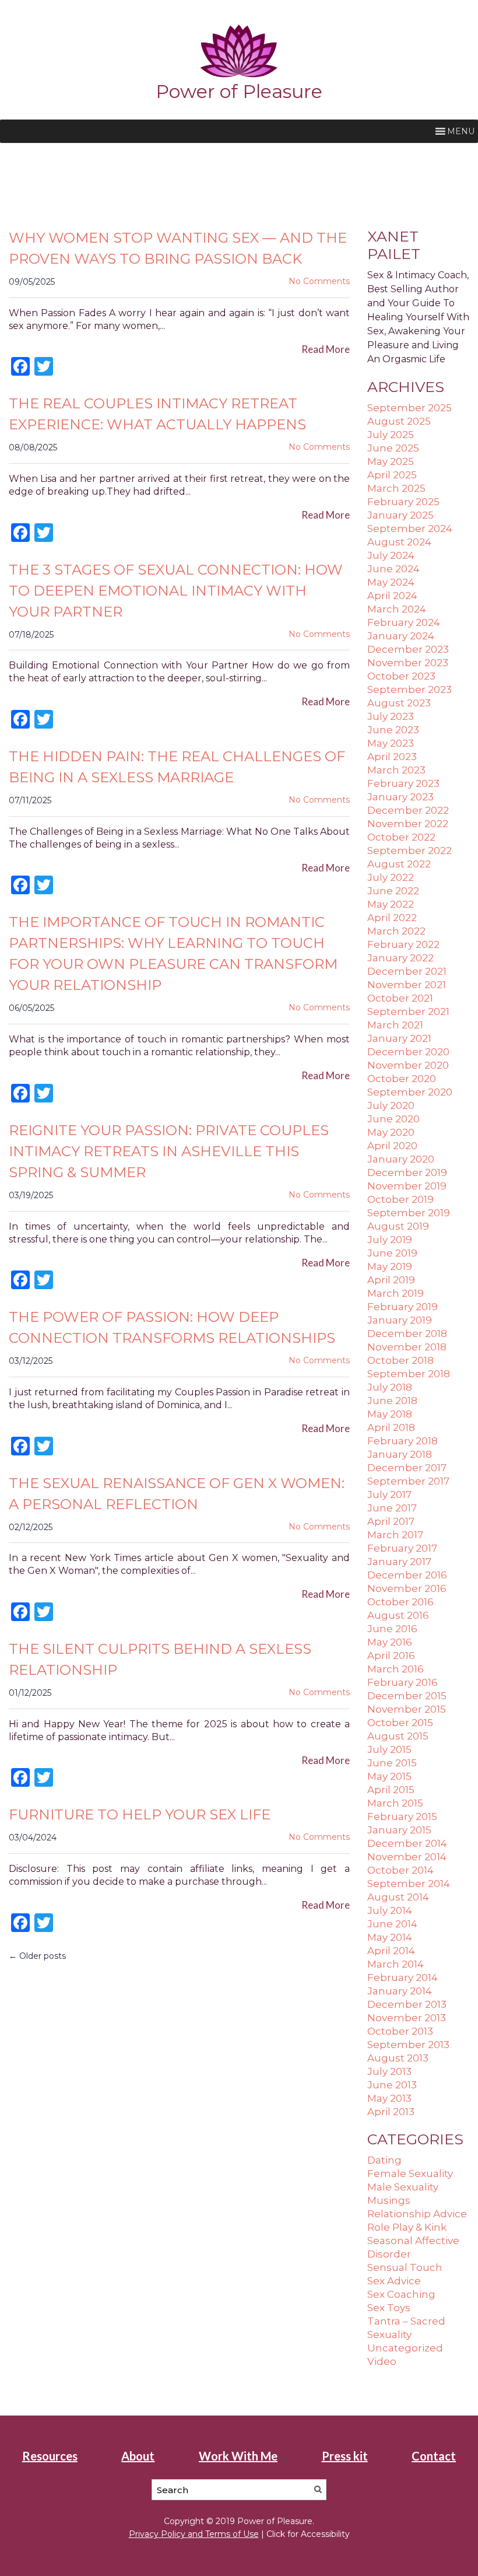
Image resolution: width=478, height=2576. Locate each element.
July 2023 (391, 716)
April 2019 (391, 1280)
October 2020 (402, 1079)
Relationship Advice (417, 2214)
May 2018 (390, 1414)
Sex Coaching (401, 2294)
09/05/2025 (32, 282)
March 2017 (395, 1535)
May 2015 (389, 1776)
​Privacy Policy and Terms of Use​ (194, 2534)
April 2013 (391, 2112)
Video (382, 2361)
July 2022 (391, 877)
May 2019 (390, 1266)
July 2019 (390, 1240)
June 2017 (392, 1508)
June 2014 (392, 1924)
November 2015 (407, 1709)
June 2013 (392, 2085)
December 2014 (407, 1843)
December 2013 (407, 2004)
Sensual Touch (405, 2267)
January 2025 (400, 515)
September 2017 (408, 1481)
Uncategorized (405, 2348)
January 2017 (399, 1562)
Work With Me (238, 2456)
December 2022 (408, 810)
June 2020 (393, 1119)
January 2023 (400, 797)
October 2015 (400, 1723)
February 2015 (402, 1817)
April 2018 (391, 1427)
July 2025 (391, 435)
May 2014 (390, 1937)
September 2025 (410, 408)
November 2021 (407, 985)
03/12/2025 (31, 1361)
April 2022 (392, 918)
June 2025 (393, 448)
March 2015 (395, 1803)
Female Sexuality (410, 2173)
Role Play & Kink (407, 2227)
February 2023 (403, 783)
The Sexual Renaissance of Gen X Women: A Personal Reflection (177, 1494)
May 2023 (391, 743)
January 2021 (399, 1038)
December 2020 (408, 1052)
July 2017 (389, 1494)
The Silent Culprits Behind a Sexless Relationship (160, 1659)
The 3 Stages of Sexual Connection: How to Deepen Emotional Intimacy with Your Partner (176, 591)
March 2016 (396, 1669)
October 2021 (400, 998)
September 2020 (410, 1092)
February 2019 (403, 1307)
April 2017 (391, 1521)
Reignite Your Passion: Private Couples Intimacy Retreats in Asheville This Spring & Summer (169, 1151)
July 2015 (389, 1749)
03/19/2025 (31, 1195)
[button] (461, 131)
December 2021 (407, 971)
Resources (50, 2456)
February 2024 (404, 622)
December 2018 (407, 1333)
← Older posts (37, 1956)
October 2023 (401, 676)
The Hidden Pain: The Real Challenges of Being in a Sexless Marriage (177, 767)
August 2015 (398, 1736)
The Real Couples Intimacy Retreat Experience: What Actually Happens (157, 414)
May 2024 (391, 582)
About (138, 2456)
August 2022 (399, 864)
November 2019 (407, 1186)
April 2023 (392, 757)
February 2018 (403, 1441)
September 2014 (409, 1884)
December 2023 (408, 649)
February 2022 (403, 944)
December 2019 (407, 1172)
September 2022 (410, 850)
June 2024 (393, 569)
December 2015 (407, 1696)
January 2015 (399, 1830)
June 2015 (392, 1763)
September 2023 (410, 689)
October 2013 (400, 2031)
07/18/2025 (31, 635)
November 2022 (408, 824)
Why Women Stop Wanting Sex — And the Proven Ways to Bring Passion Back (178, 248)
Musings (389, 2200)
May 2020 (391, 1132)
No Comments (319, 281)
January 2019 (400, 1320)
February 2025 (403, 502)
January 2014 (400, 1991)
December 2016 (407, 1575)
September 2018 (409, 1374)
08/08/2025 (33, 447)
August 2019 (398, 1226)
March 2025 (396, 488)
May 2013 (389, 2098)
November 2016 (407, 1588)
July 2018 (390, 1387)
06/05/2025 (31, 1008)
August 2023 (399, 703)
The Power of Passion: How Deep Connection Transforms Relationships (172, 1327)
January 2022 (400, 958)
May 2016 (390, 1642)
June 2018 (392, 1401)
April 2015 (391, 1790)
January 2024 (401, 636)
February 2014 (403, 1978)
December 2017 (407, 1468)
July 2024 (391, 555)
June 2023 (393, 730)
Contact (434, 2456)
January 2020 (401, 1159)
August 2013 (398, 2058)
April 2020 (392, 1146)
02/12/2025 (31, 1527)
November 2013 (407, 2018)
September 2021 (408, 1012)
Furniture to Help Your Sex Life (140, 1814)
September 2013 (408, 2045)
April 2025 (392, 475)
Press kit (345, 2456)
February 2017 (402, 1548)
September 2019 (409, 1213)
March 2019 (396, 1293)
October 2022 (401, 837)
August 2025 (399, 421)
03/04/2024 (33, 1838)
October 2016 (400, 1602)
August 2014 (398, 1897)
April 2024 (392, 596)
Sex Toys (389, 2308)
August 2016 (398, 1615)
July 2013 (389, 2071)
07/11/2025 (30, 800)
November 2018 (407, 1347)
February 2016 (403, 1682)
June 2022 (393, 891)
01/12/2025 (30, 1693)
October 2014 (400, 1870)
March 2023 (396, 770)
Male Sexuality (403, 2187)
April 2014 (391, 1951)
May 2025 (391, 461)
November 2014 (407, 1857)
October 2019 (400, 1199)
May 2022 (391, 904)
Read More (326, 349)
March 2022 (396, 931)
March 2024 (397, 609)
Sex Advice (394, 2281)
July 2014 (390, 1910)
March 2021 (395, 1025)
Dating (384, 2160)
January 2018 (400, 1454)
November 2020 (408, 1065)
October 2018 (400, 1360)
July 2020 (391, 1105)
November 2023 (408, 663)
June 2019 (392, 1253)
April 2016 (391, 1655)
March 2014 (396, 1964)
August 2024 (399, 542)
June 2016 (392, 1629)
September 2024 (410, 528)
